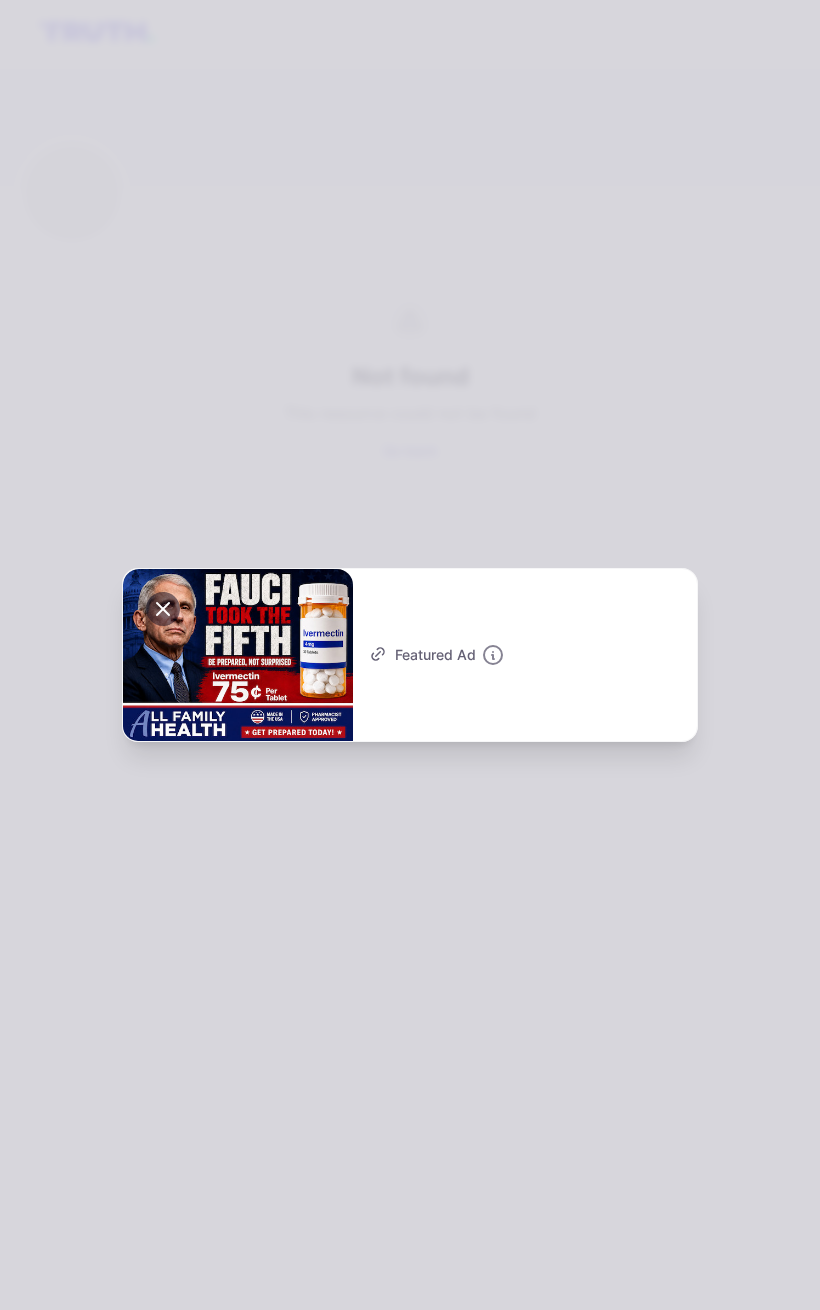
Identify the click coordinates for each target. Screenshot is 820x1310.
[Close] (163, 609)
